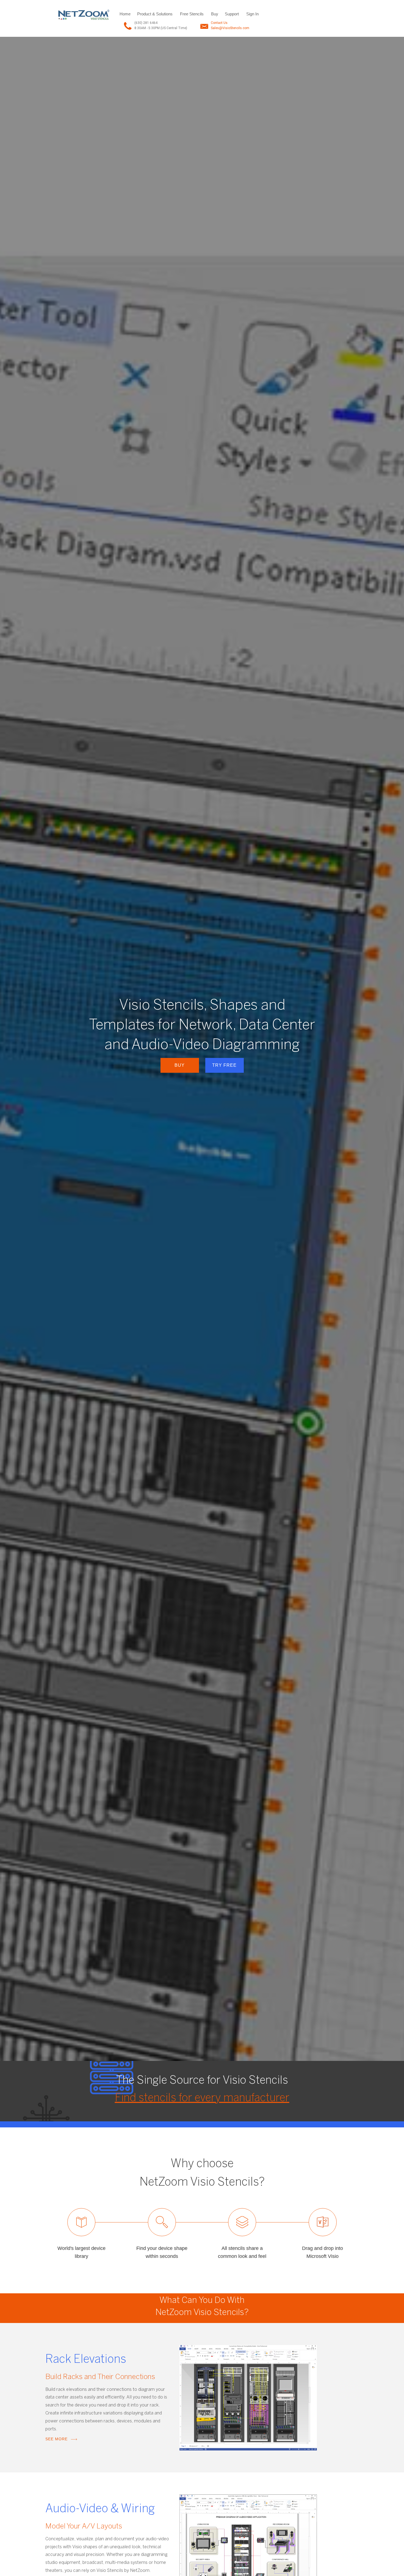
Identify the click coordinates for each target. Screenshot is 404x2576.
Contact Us (219, 23)
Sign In (252, 14)
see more (56, 2439)
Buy (215, 14)
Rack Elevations (86, 2360)
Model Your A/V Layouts (84, 2527)
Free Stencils (192, 14)
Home (125, 14)
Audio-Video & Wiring (100, 2509)
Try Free (224, 1065)
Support (232, 14)
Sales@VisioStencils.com (230, 28)
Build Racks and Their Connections (100, 2377)
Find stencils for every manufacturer (202, 2098)
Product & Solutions (155, 14)
